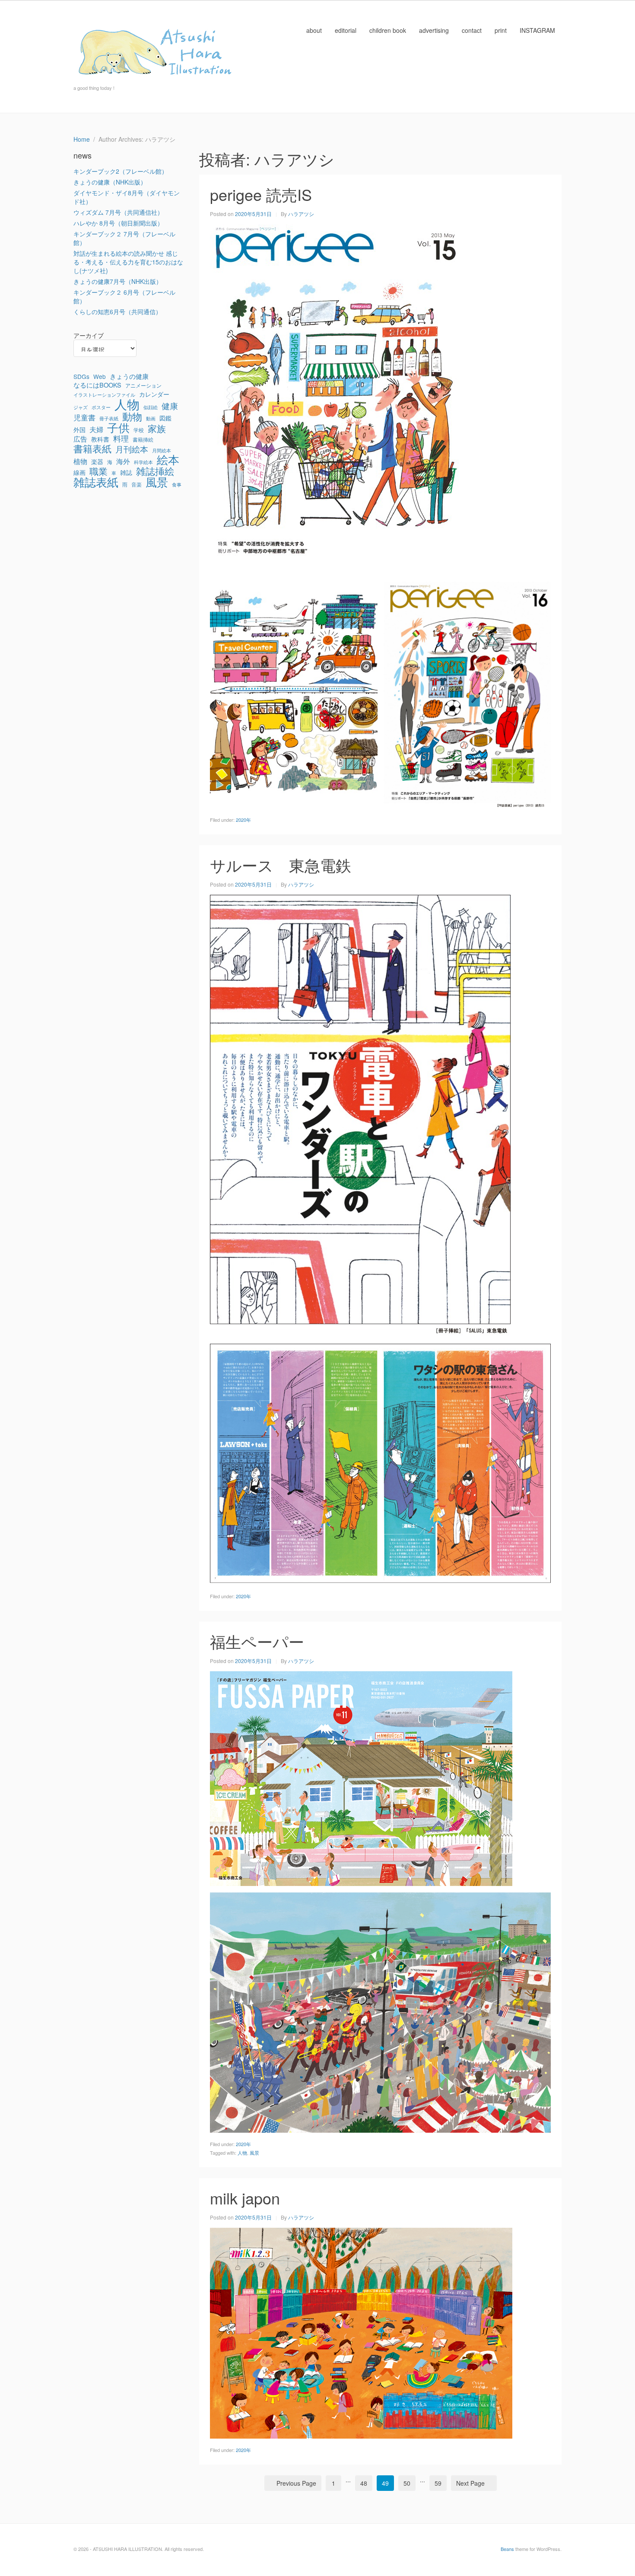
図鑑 (165, 418)
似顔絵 (151, 407)
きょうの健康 (129, 376)
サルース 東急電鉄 (281, 865)
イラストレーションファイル (104, 395)
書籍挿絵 (143, 439)
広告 (80, 439)
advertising (434, 30)
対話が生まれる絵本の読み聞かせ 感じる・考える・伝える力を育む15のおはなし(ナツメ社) (128, 262)
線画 (79, 472)
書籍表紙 (92, 448)
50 (407, 2483)
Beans (507, 2549)
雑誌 (126, 472)
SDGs (81, 376)
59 (438, 2483)
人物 (242, 2153)
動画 (151, 418)
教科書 (100, 439)
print (501, 30)
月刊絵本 (132, 449)
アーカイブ (89, 335)
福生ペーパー (257, 1641)
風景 (254, 2153)
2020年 (243, 820)
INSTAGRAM (537, 30)
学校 (139, 430)
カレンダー (154, 394)
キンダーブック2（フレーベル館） (121, 171)
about (314, 30)
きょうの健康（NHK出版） (110, 182)
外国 (79, 429)
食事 (177, 485)
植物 (80, 461)
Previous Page (296, 2483)
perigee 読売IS (261, 194)
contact (472, 30)
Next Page (470, 2483)
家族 (157, 428)
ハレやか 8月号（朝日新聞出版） (118, 223)
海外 (123, 461)
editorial (346, 30)
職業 (98, 471)
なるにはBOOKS (97, 385)
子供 (118, 427)
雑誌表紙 (96, 482)
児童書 (84, 417)
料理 (121, 439)
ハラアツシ (301, 214)
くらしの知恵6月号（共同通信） (117, 312)
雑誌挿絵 (155, 471)
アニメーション (143, 385)
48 (364, 2483)
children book (388, 30)
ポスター (101, 407)
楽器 (97, 461)
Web (100, 376)
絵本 (168, 459)
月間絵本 (162, 450)
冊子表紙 (109, 418)
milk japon (245, 2198)
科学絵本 (143, 462)
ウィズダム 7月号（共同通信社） (118, 212)
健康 (170, 406)
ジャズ (81, 407)
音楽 (137, 484)
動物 (132, 416)
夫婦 (96, 429)
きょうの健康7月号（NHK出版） (118, 281)
